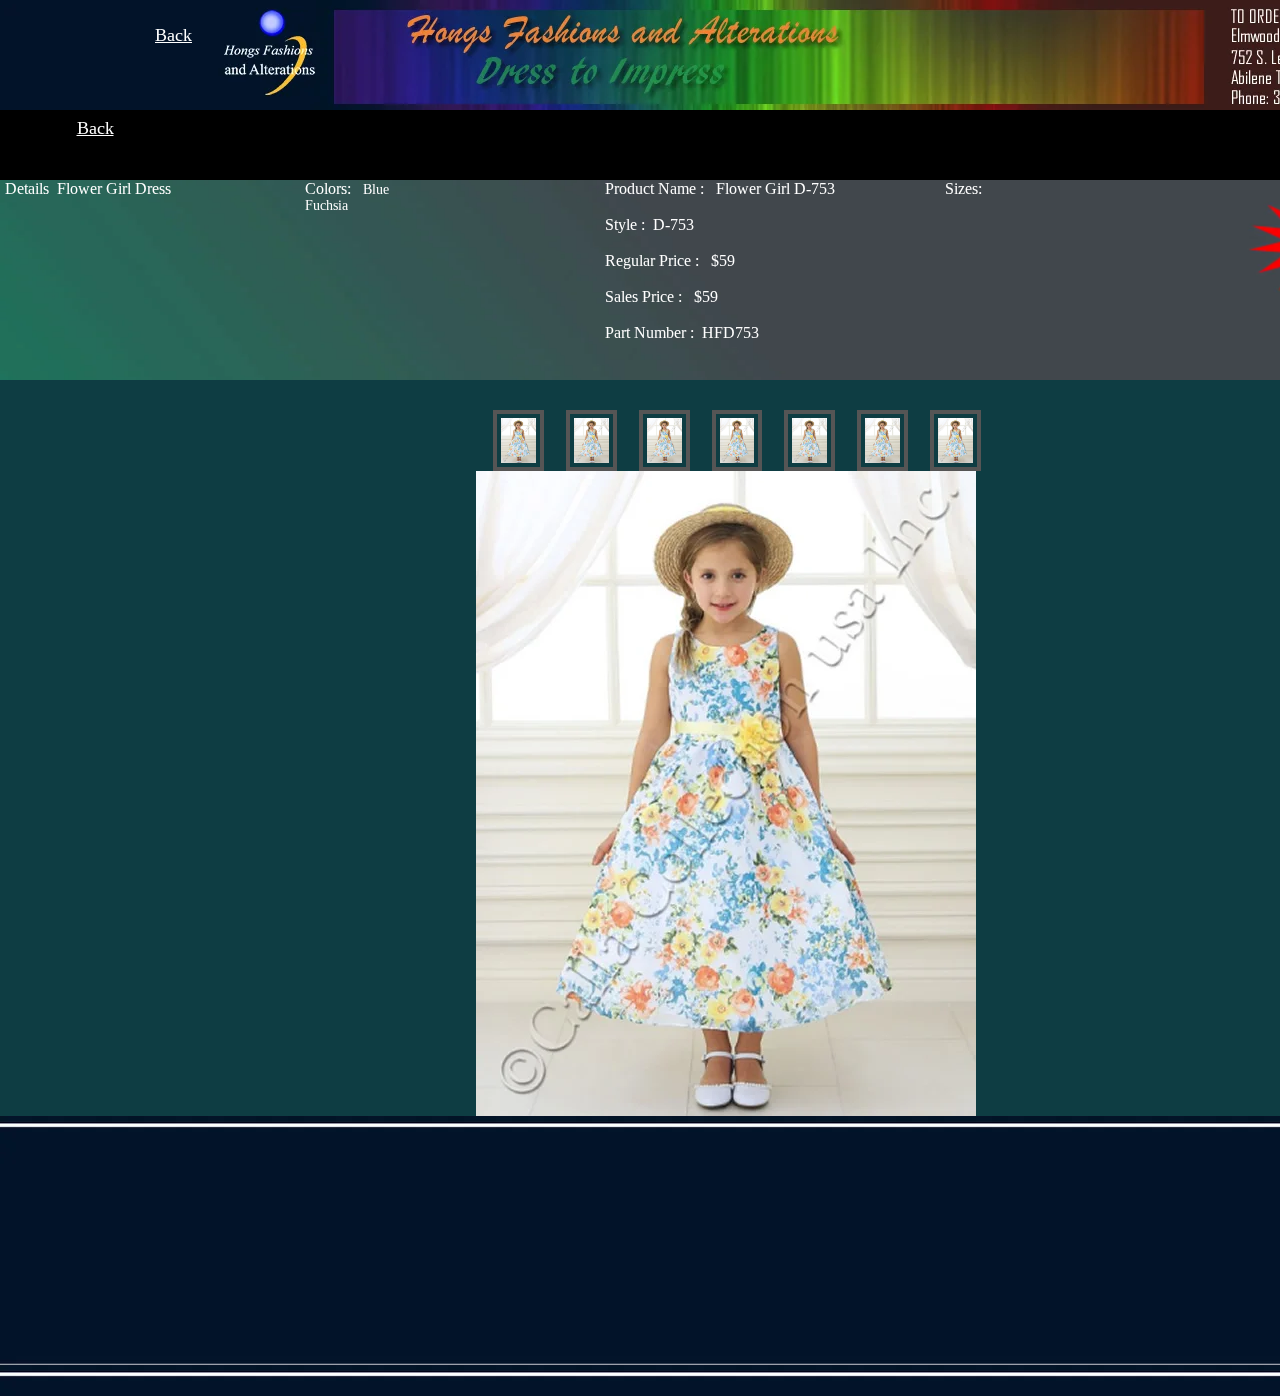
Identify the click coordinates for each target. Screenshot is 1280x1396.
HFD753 (682, 332)
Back (173, 35)
